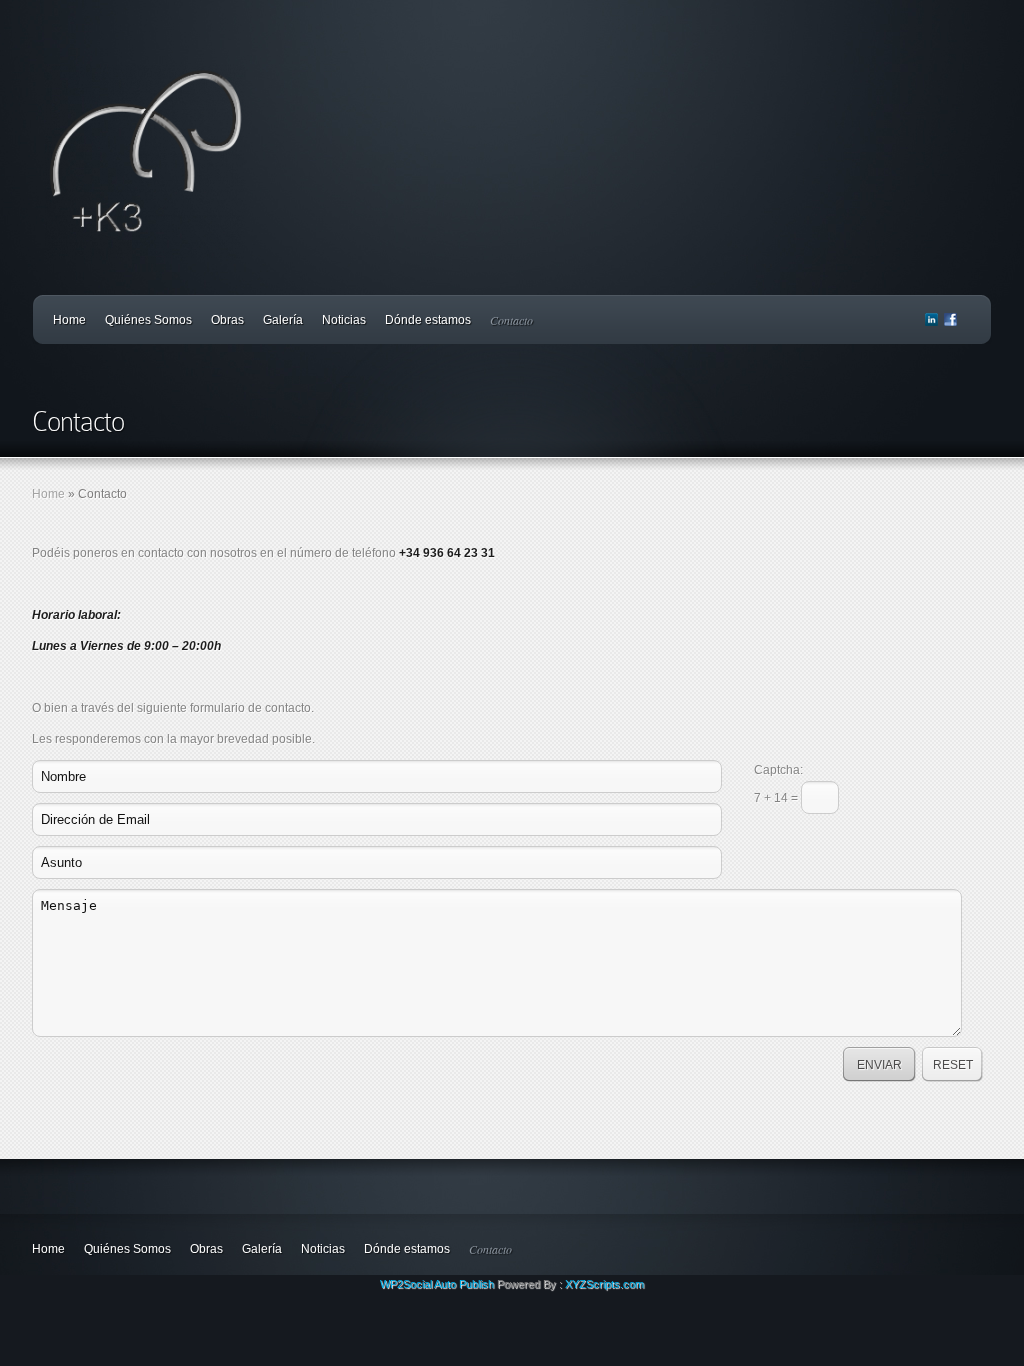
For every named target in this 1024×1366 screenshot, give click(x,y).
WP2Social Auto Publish (437, 1284)
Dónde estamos (428, 320)
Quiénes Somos (148, 320)
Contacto (511, 320)
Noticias (344, 320)
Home (69, 320)
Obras (227, 320)
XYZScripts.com (604, 1284)
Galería (283, 320)
